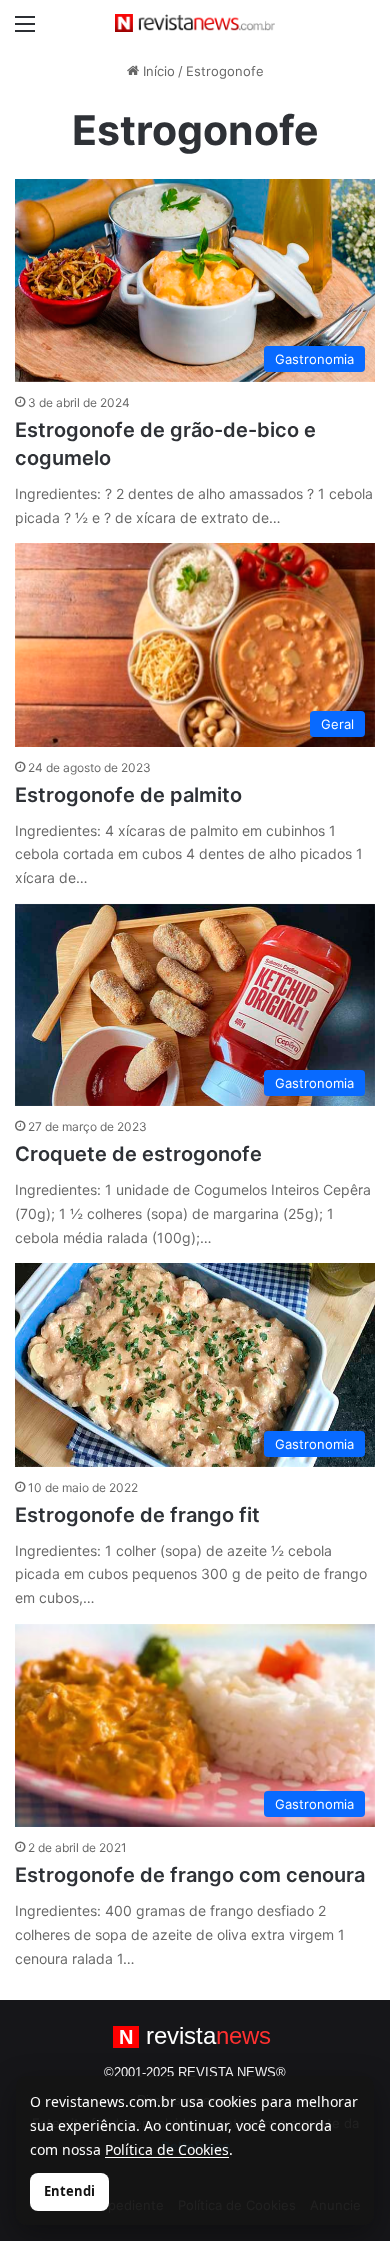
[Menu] (25, 30)
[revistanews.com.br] (195, 23)
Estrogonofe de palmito (128, 795)
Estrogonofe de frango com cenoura (190, 1875)
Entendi (69, 2191)
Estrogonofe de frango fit (137, 1515)
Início (157, 71)
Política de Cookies (167, 2149)
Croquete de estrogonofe (138, 1154)
